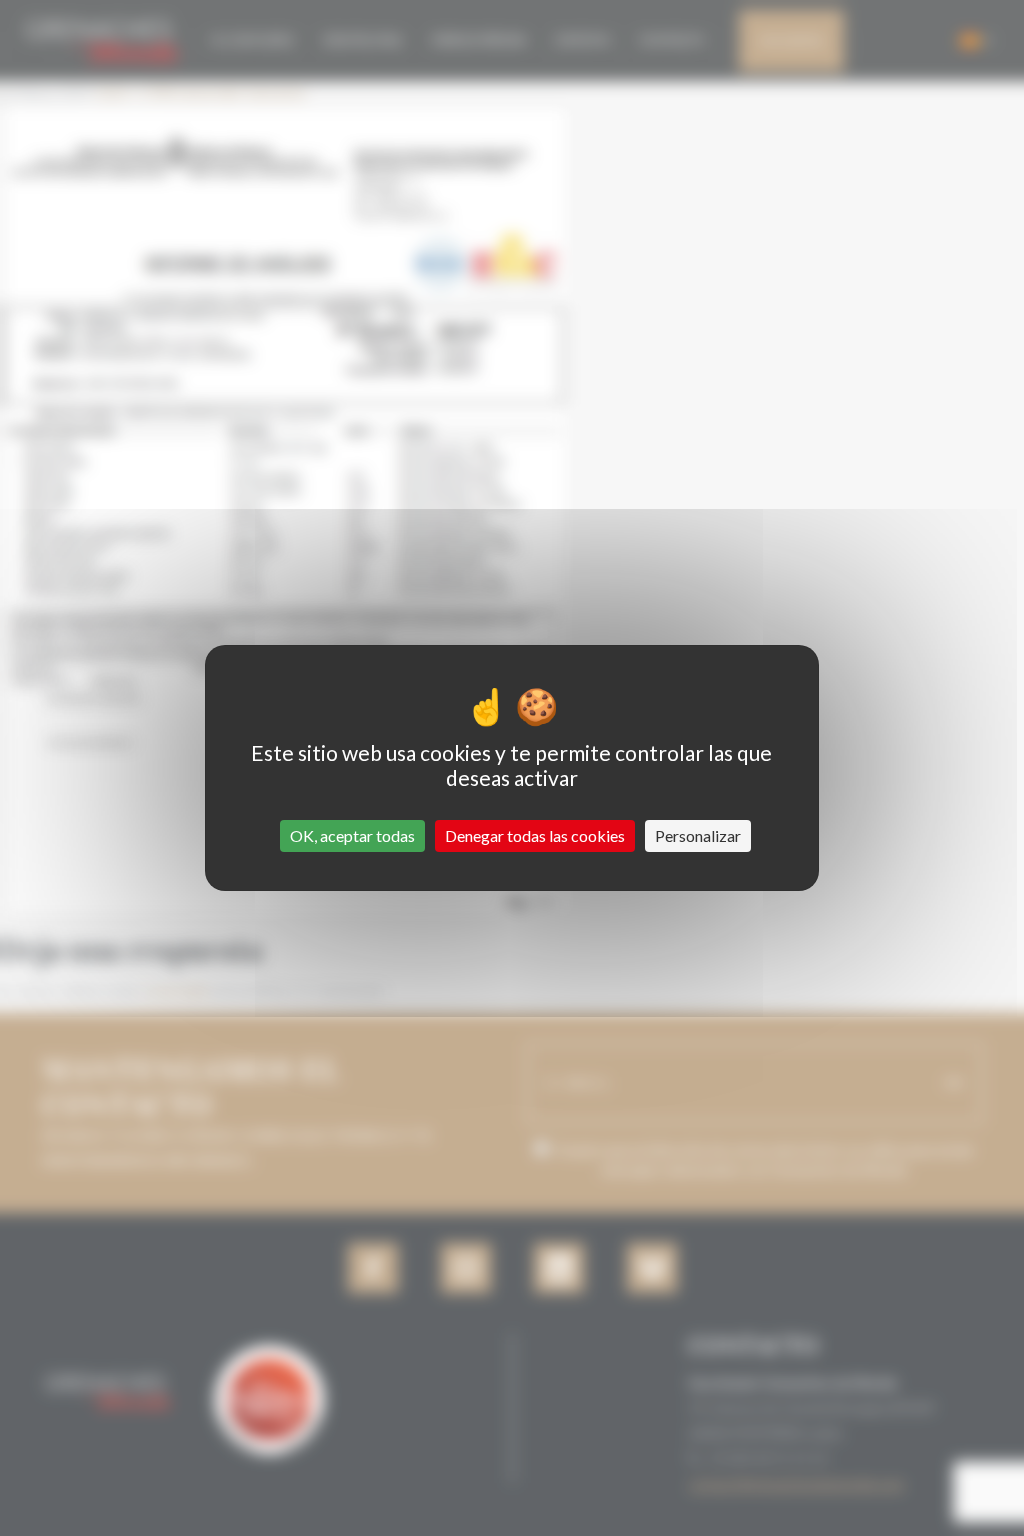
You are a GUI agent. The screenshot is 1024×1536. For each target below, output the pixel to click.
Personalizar (698, 835)
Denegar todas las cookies (535, 835)
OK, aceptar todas (352, 835)
